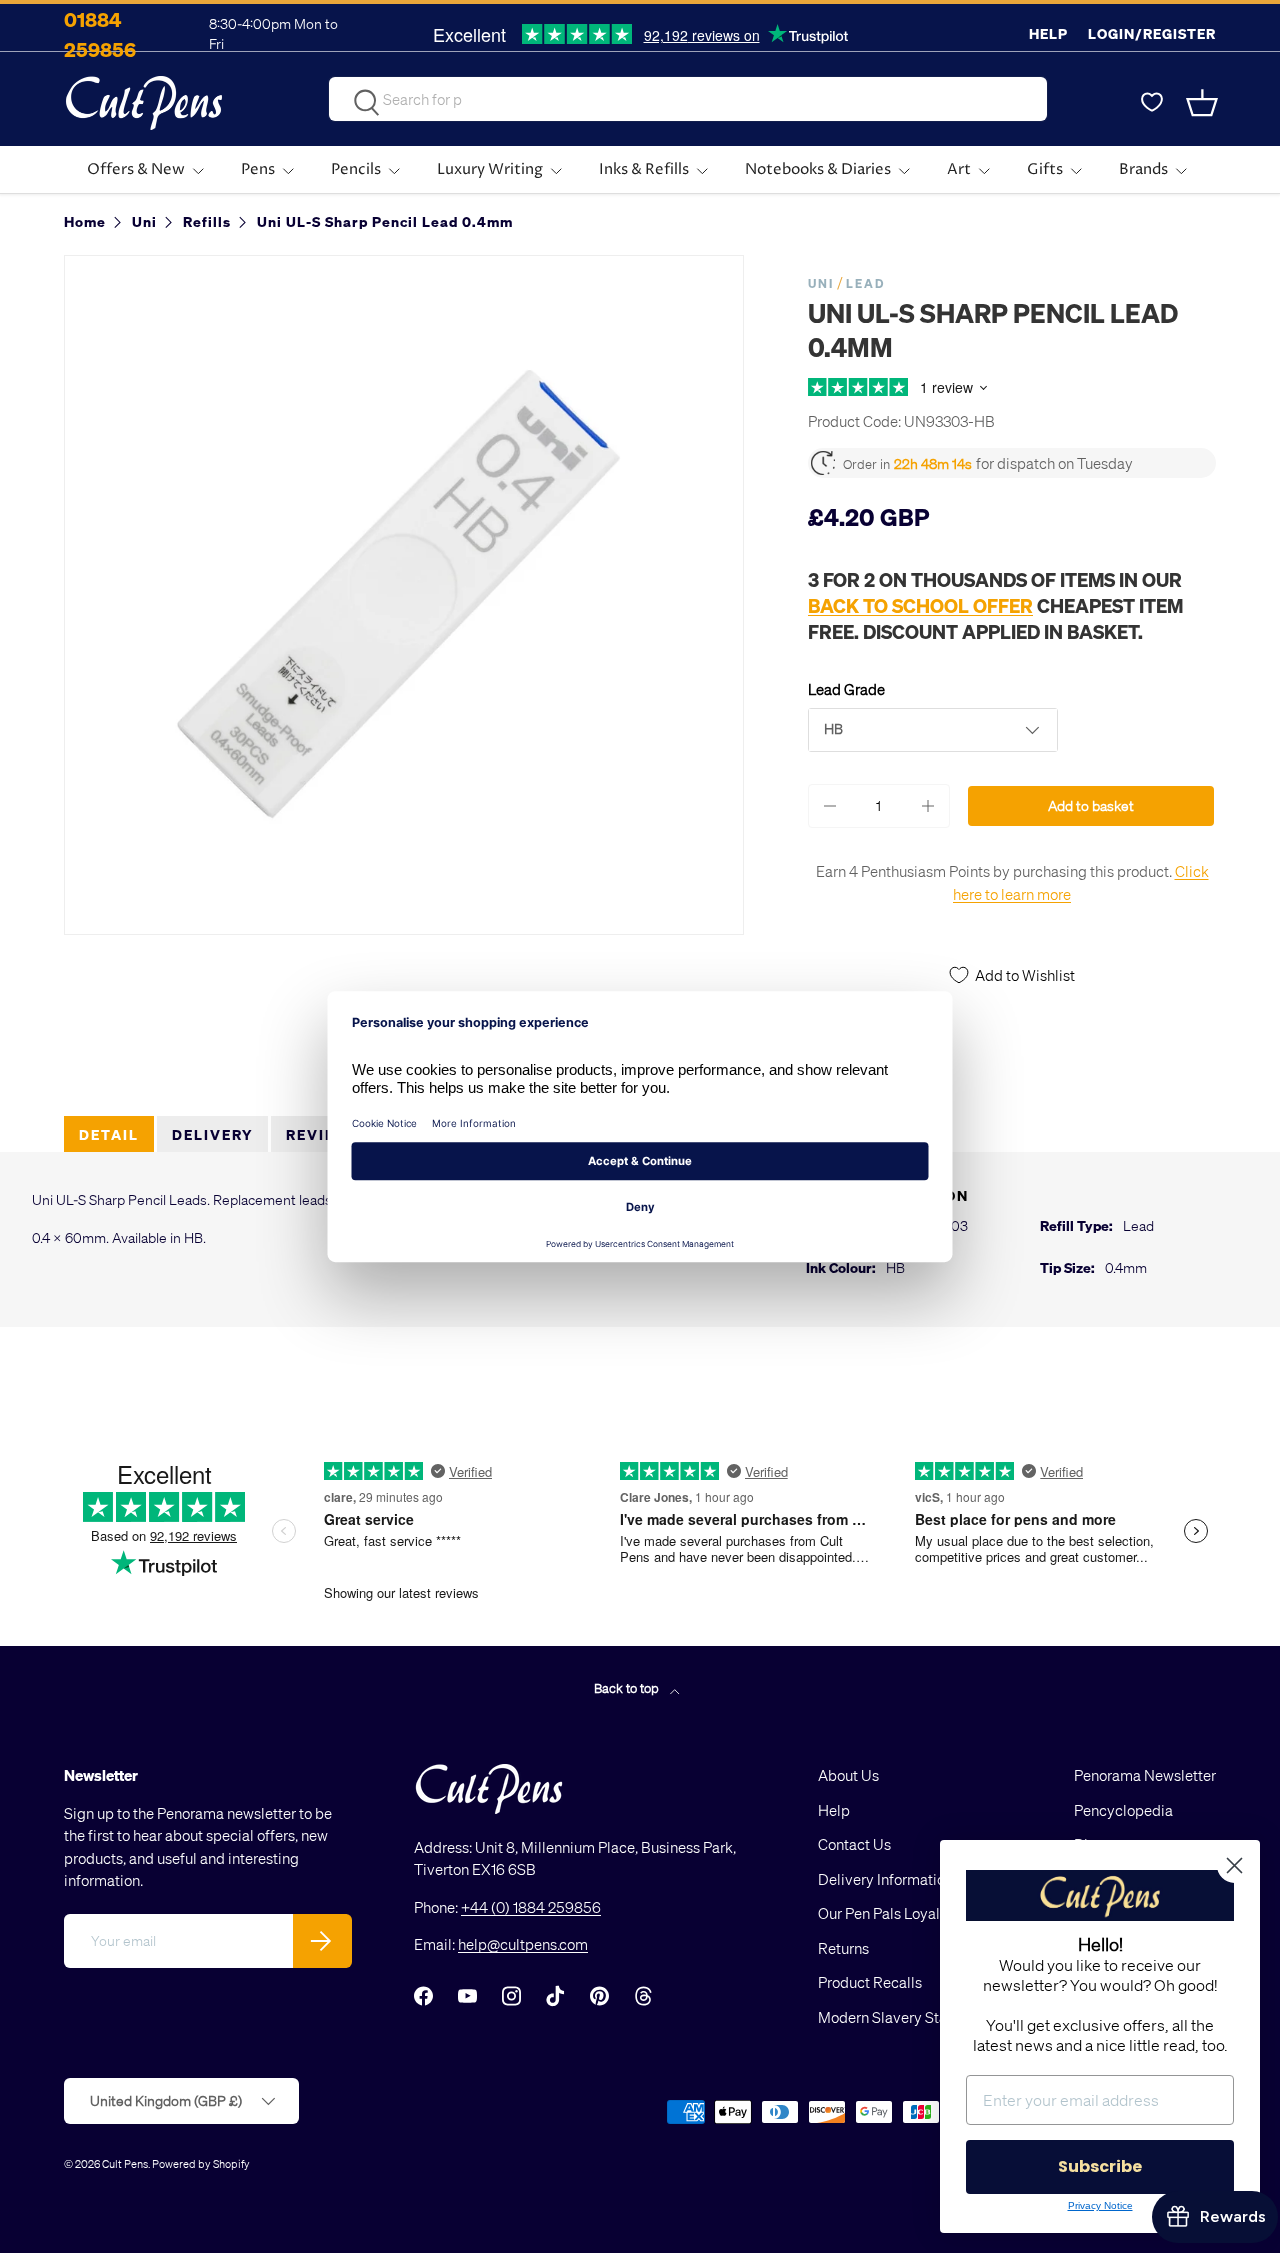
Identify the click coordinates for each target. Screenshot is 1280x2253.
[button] (1204, 103)
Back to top (628, 1687)
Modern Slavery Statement (906, 2017)
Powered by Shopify (201, 2163)
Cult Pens (125, 2163)
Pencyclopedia (1123, 1810)
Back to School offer (920, 605)
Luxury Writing (490, 169)
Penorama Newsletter (1145, 1775)
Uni (821, 283)
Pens (258, 169)
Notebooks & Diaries (818, 169)
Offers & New (136, 169)
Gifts (1045, 169)
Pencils (356, 169)
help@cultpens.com (523, 1944)
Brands (1143, 169)
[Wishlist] (1152, 103)
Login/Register (1152, 33)
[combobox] (688, 99)
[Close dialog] (1234, 1865)
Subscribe (1100, 2166)
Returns (843, 1948)
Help (1048, 33)
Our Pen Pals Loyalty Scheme (914, 1913)
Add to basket (1091, 805)
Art (959, 169)
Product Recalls (870, 1982)
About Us (848, 1775)
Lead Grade (846, 689)
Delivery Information (885, 1879)
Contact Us (854, 1844)
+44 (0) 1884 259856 (531, 1907)
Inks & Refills (644, 169)
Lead (865, 283)
